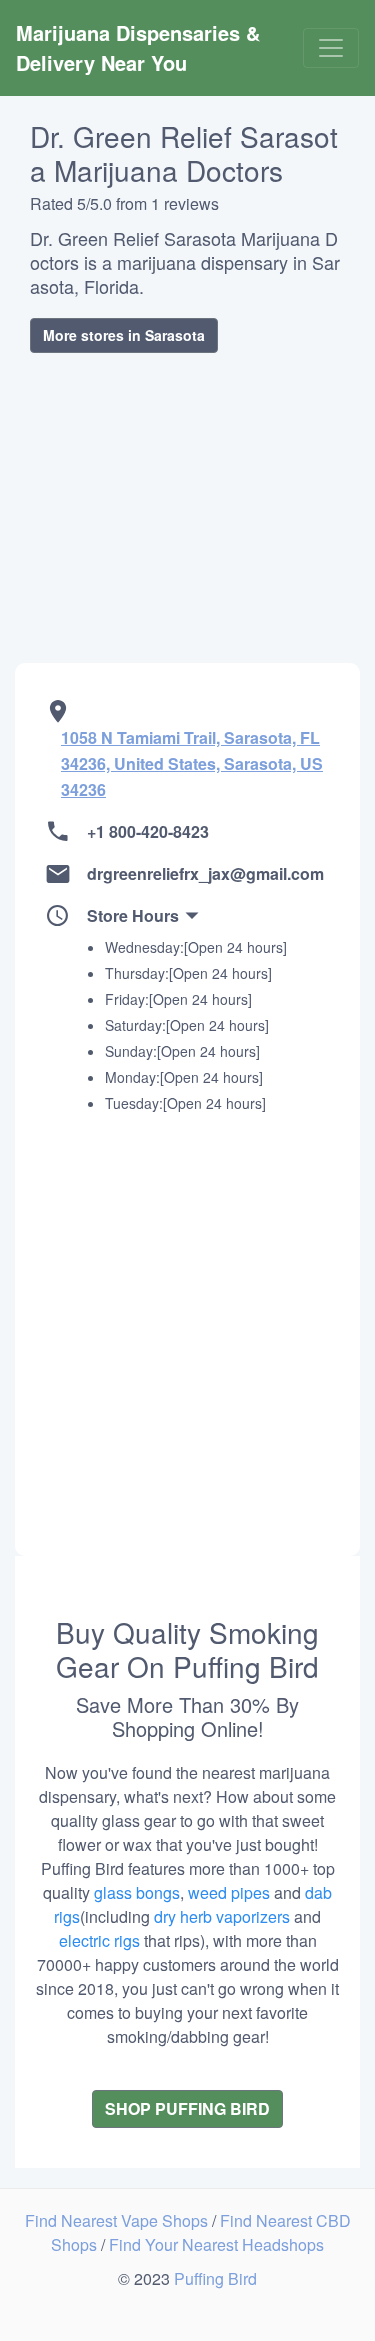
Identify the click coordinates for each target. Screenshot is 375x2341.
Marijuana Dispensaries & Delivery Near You (141, 47)
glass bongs (137, 1892)
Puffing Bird (215, 2278)
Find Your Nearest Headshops (216, 2244)
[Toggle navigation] (331, 48)
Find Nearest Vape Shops (118, 2220)
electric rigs (99, 1940)
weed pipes (229, 1892)
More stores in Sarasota (124, 335)
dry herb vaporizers (222, 1916)
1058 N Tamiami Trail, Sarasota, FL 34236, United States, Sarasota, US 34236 (192, 763)
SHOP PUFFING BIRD (187, 2108)
